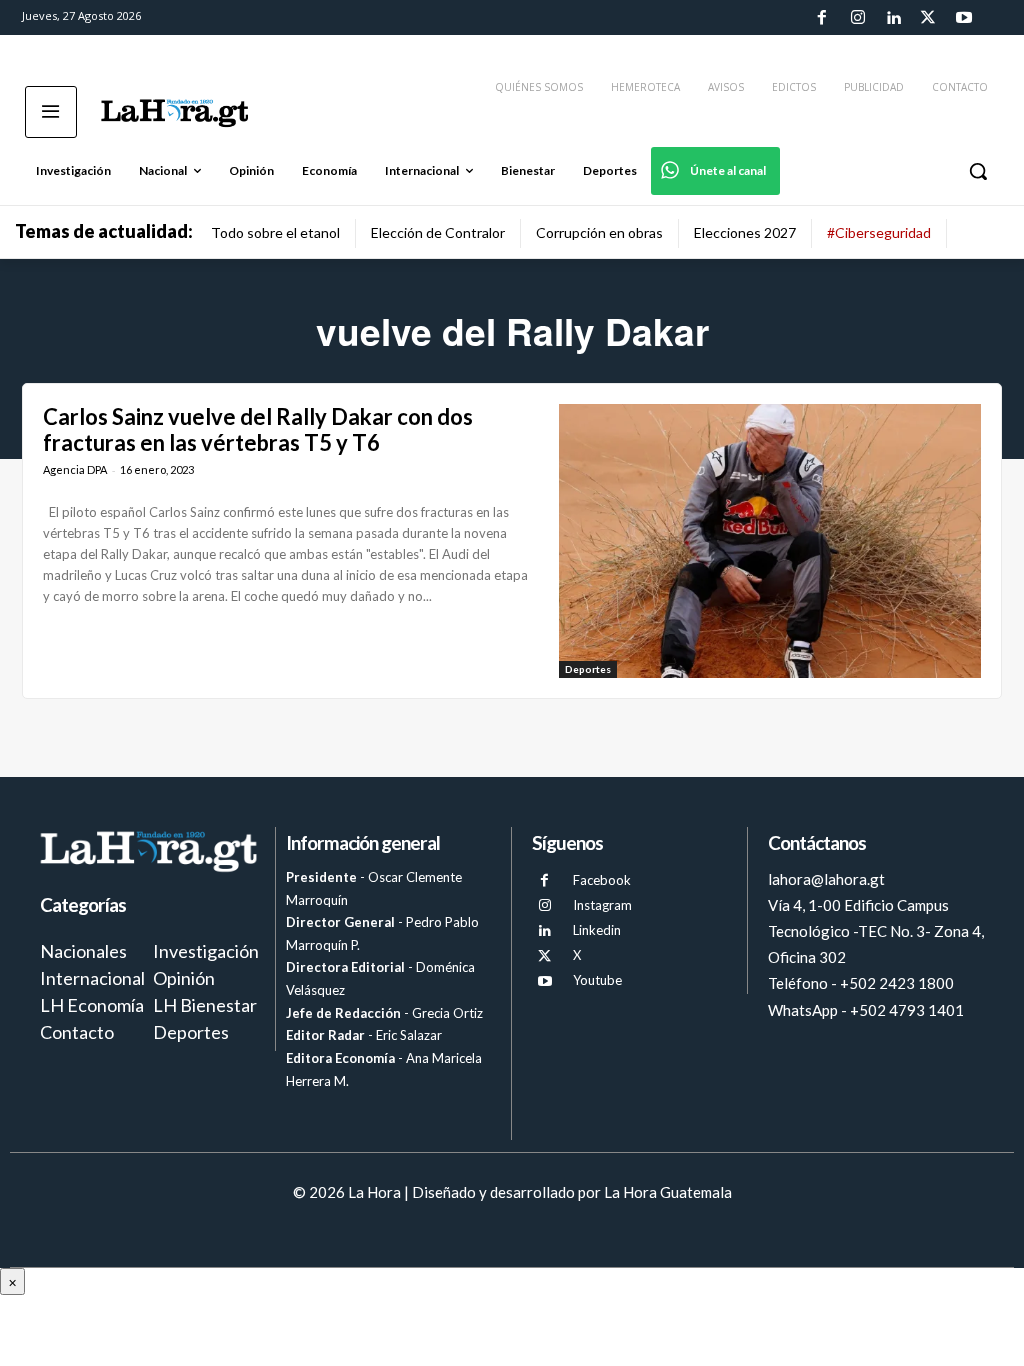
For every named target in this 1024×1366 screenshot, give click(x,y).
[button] (978, 171)
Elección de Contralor (438, 232)
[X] (544, 956)
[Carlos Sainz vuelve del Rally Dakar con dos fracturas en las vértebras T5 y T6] (770, 541)
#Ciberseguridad (879, 232)
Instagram (602, 905)
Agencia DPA (75, 469)
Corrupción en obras (599, 232)
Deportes (588, 669)
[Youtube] (964, 18)
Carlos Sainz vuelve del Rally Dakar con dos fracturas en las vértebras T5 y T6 (258, 429)
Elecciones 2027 (745, 232)
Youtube (597, 980)
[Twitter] (928, 18)
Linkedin (597, 930)
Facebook (602, 880)
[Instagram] (857, 18)
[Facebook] (822, 18)
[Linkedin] (893, 18)
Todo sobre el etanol (275, 232)
